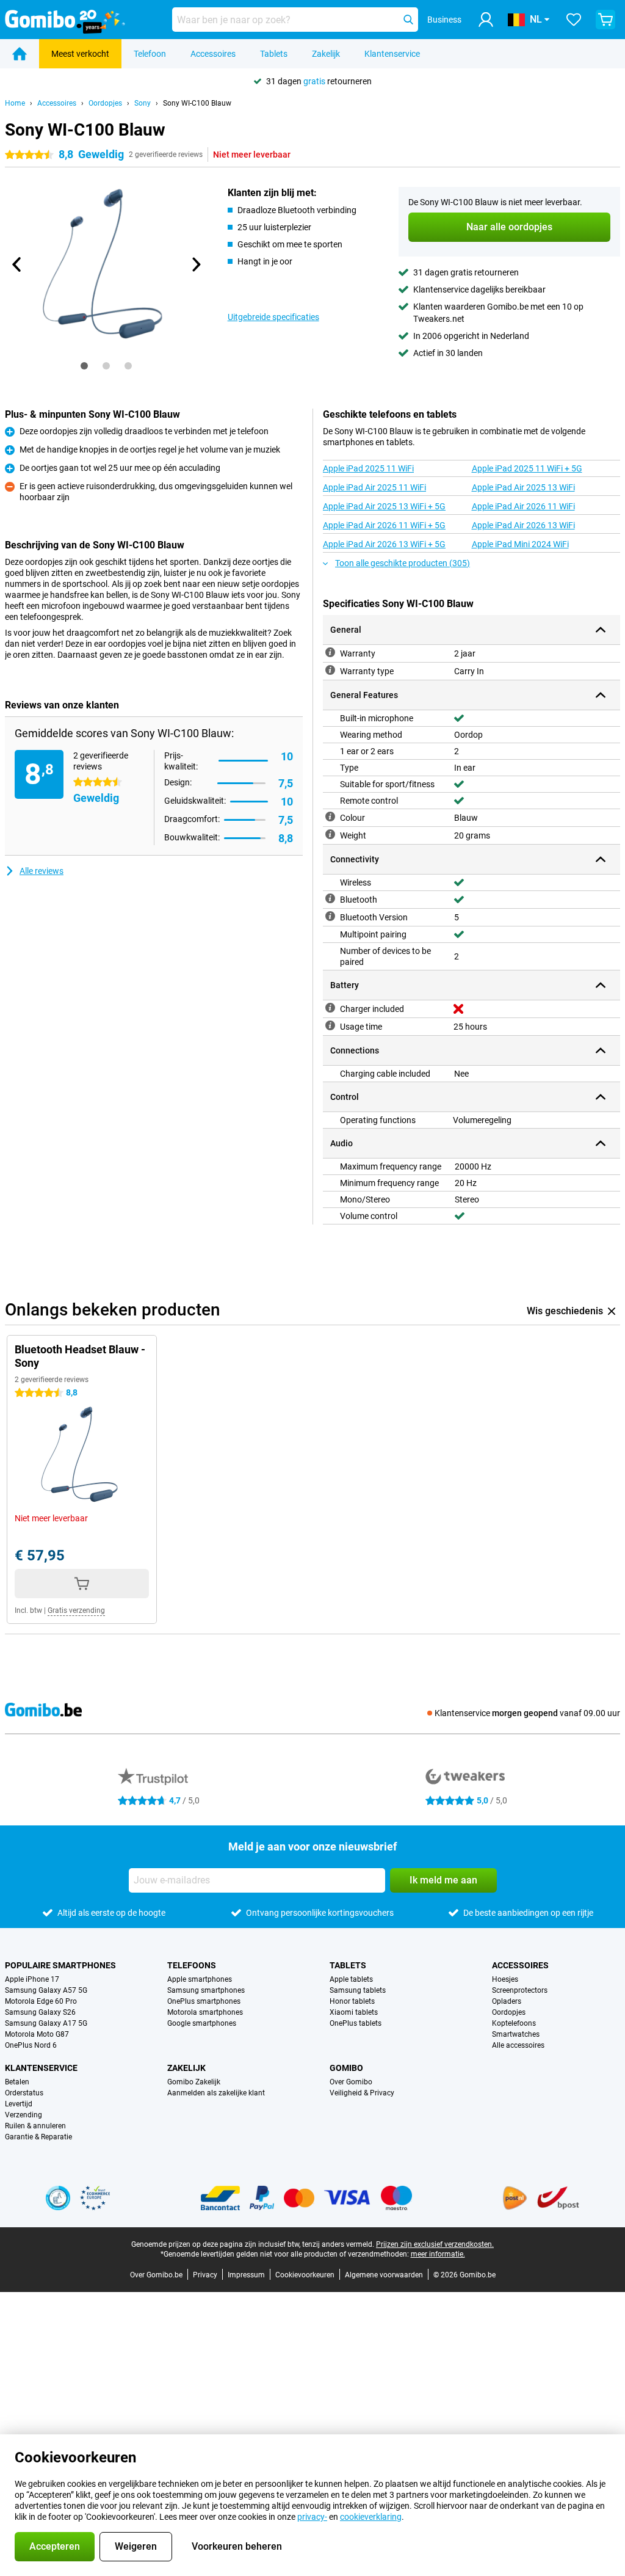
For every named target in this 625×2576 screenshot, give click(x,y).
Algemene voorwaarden (384, 2275)
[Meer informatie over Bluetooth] (330, 898)
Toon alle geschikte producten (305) (403, 563)
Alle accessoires (518, 2045)
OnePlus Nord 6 (31, 2045)
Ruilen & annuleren (35, 2126)
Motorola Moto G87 (37, 2034)
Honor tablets (352, 2001)
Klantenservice (392, 54)
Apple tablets (351, 1979)
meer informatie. (438, 2254)
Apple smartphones (200, 1979)
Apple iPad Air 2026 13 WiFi (523, 525)
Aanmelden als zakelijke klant (216, 2093)
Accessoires (213, 54)
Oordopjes (105, 103)
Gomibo (346, 2068)
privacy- (312, 2517)
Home (15, 103)
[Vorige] (17, 264)
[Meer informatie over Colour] (330, 817)
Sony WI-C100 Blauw (197, 103)
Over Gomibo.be (156, 2275)
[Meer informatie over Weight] (330, 834)
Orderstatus (24, 2093)
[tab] (84, 366)
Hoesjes (505, 1979)
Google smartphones (202, 2023)
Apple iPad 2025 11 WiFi (368, 468)
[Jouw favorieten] (574, 20)
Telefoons (192, 1965)
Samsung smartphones (206, 1990)
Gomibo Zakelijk (194, 2082)
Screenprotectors (520, 1990)
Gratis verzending (76, 1610)
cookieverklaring (371, 2517)
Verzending (23, 2115)
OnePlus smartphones (204, 2001)
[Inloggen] (486, 20)
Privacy (205, 2275)
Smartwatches (516, 2034)
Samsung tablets (358, 1990)
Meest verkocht (80, 54)
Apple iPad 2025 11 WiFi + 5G (527, 468)
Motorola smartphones (205, 2012)
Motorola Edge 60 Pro (41, 2001)
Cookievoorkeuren (305, 2275)
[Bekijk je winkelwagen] (605, 20)
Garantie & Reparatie (38, 2137)
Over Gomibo (351, 2082)
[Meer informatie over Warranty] (330, 652)
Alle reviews (42, 871)
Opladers (507, 2001)
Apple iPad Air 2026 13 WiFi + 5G (384, 544)
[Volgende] (196, 264)
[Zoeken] (408, 20)
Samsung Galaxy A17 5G (46, 2023)
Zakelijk (326, 54)
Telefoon (150, 54)
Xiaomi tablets (354, 2012)
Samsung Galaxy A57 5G (46, 1990)
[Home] (20, 54)
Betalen (17, 2082)
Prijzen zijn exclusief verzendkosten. (435, 2244)
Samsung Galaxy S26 (40, 2012)
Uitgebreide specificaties (273, 317)
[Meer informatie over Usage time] (330, 1025)
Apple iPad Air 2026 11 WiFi (523, 506)
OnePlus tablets (356, 2023)
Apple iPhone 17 (32, 1979)
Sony (143, 103)
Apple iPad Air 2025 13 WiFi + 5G (384, 506)
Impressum (246, 2275)
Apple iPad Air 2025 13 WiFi (523, 487)
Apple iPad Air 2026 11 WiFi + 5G (384, 525)
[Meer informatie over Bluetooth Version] (330, 916)
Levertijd (19, 2104)
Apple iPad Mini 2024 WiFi (520, 544)
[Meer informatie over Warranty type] (330, 670)
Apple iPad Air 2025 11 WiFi (374, 487)
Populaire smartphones (60, 1965)
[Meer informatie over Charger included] (330, 1008)
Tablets (274, 54)
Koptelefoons (514, 2023)
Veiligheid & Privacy (362, 2093)
